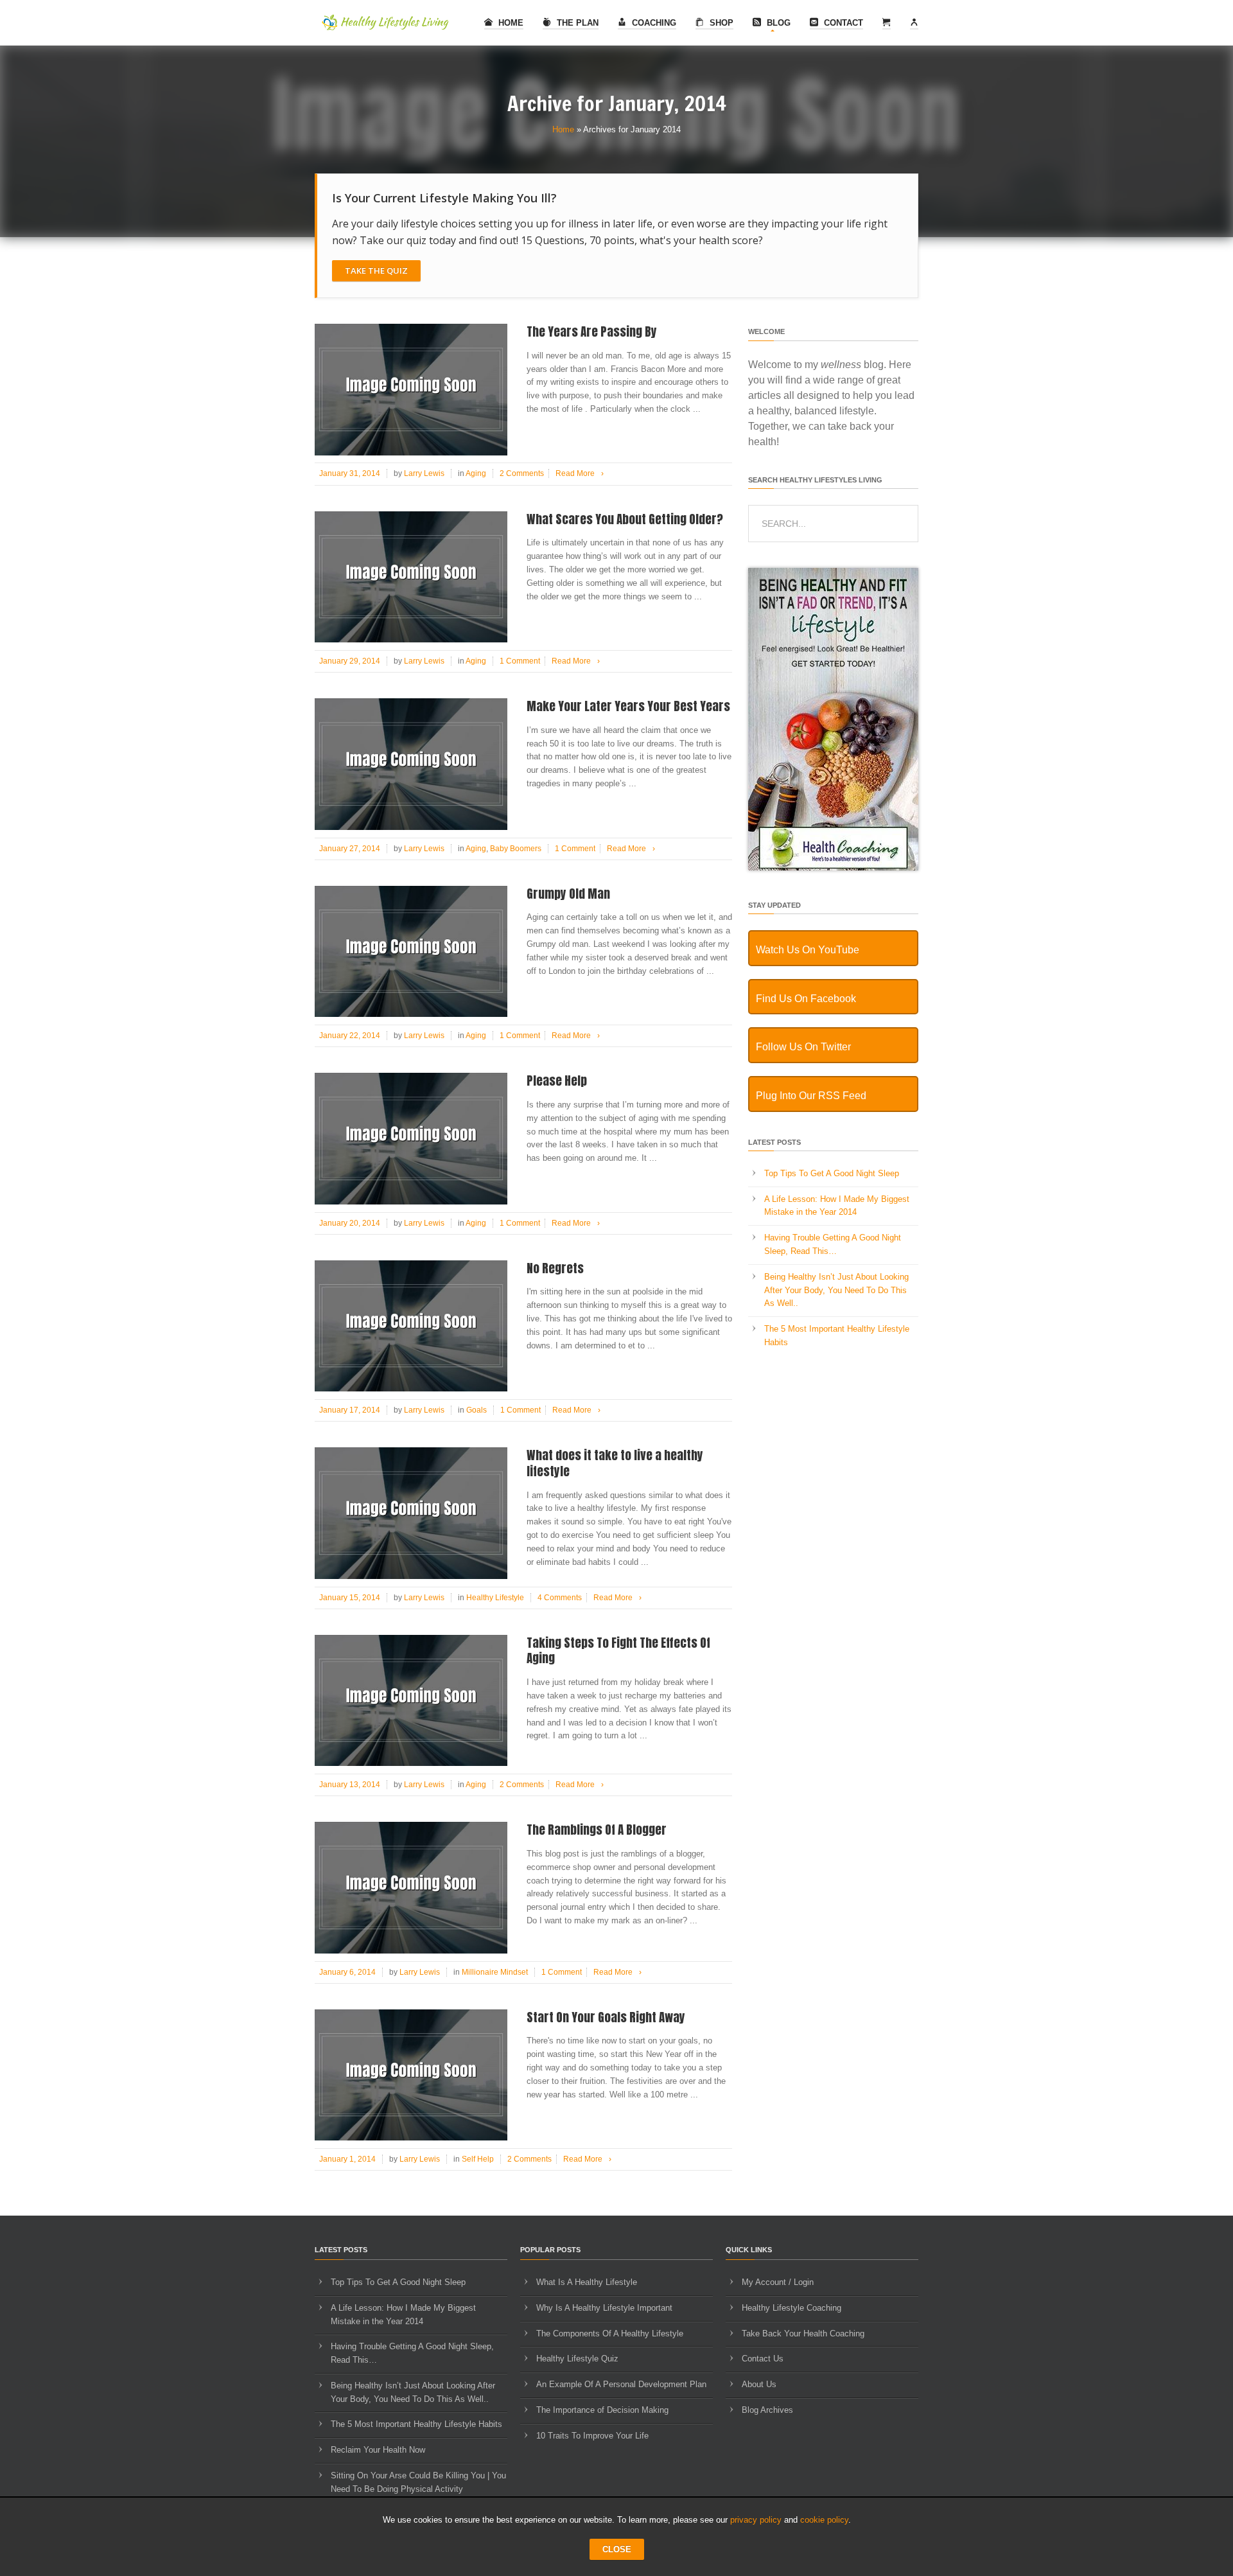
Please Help (557, 1081)
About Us (759, 2384)
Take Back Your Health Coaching (803, 2333)
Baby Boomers (516, 849)
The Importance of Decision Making (602, 2410)
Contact (842, 23)
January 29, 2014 (350, 661)
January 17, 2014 (350, 1410)
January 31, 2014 (350, 473)
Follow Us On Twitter (803, 1047)
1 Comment (520, 661)
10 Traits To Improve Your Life (592, 2436)
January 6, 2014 (347, 1972)
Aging (476, 473)
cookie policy (824, 2520)
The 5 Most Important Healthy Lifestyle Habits (416, 2424)
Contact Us (763, 2359)
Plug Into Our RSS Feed (811, 1096)
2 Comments (522, 473)
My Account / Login (778, 2282)
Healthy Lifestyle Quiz (577, 2359)
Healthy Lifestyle (495, 1598)
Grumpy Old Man (568, 894)
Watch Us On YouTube (808, 950)
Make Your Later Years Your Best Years (628, 706)
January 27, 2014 (350, 849)
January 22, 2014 (350, 1036)
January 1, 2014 (347, 2159)
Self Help (478, 2159)
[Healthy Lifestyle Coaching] (833, 868)
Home (510, 23)
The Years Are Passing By (592, 331)
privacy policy (756, 2520)
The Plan (576, 23)
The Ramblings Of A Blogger (597, 1830)
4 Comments (560, 1598)
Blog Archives (767, 2410)
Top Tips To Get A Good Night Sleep (832, 1173)
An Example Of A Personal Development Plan (621, 2384)
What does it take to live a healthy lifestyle (615, 1463)
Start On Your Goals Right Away (606, 2017)
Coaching (653, 23)
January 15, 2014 (350, 1598)
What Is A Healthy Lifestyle (587, 2282)
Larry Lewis (424, 473)
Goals (477, 1410)
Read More (580, 473)
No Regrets (555, 1268)
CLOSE (617, 2549)
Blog (777, 23)
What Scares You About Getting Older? (625, 519)
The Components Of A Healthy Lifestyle (610, 2333)
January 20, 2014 (350, 1223)
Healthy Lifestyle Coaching (791, 2308)
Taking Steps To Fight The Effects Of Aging (618, 1651)
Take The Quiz (376, 270)
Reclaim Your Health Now (378, 2450)
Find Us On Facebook (806, 999)
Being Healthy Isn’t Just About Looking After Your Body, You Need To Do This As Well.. (836, 1290)
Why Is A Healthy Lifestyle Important (604, 2308)
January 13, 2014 (350, 1785)
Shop (720, 23)
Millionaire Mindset (495, 1972)
